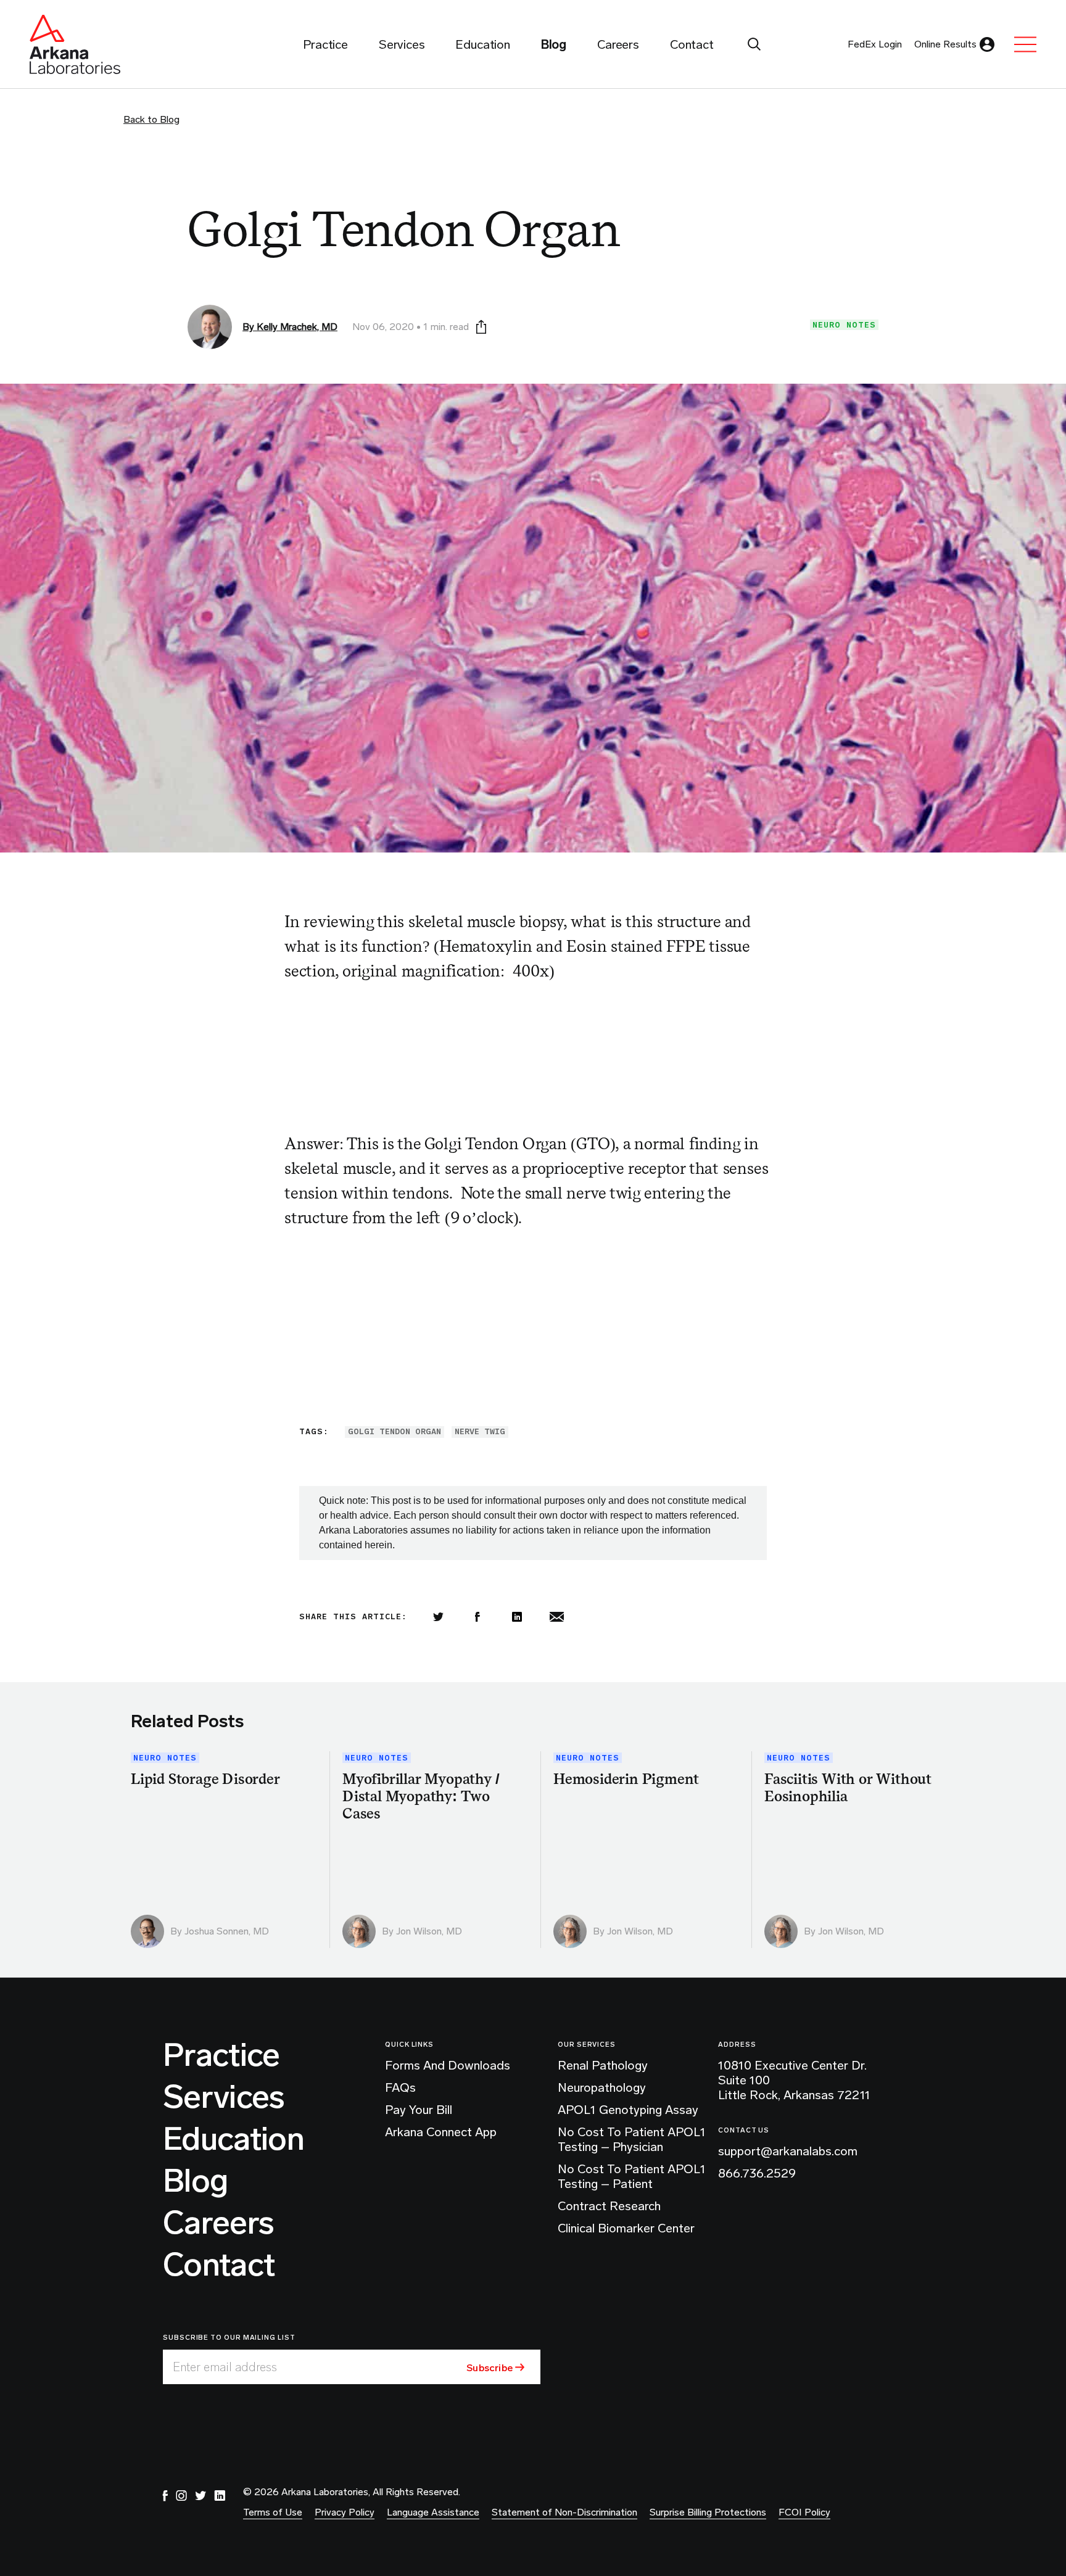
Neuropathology (602, 2087)
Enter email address (225, 2367)
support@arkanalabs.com (788, 2151)
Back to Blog (151, 119)
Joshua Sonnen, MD (227, 1931)
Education (233, 2139)
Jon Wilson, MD (429, 1931)
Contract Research (609, 2206)
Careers (218, 2223)
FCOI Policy (804, 2512)
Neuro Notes (844, 325)
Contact (219, 2265)
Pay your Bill (419, 2110)
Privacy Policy (345, 2512)
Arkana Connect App (441, 2132)
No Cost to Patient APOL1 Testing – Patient (632, 2176)
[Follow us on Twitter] (200, 2496)
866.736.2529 (757, 2173)
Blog (195, 2181)
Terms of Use (273, 2512)
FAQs (400, 2087)
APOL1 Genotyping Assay (628, 2110)
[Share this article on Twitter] (438, 1617)
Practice (221, 2055)
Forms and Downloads (448, 2065)
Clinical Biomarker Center (626, 2228)
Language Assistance (433, 2512)
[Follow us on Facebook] (165, 2496)
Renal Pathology (603, 2065)
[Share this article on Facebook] (477, 1617)
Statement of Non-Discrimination (564, 2512)
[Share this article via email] (556, 1617)
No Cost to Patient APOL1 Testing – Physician (632, 2139)
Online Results (945, 44)
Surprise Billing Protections (708, 2512)
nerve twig (480, 1431)
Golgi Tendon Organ (395, 1431)
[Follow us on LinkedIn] (220, 2496)
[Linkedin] (517, 1617)
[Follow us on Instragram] (181, 2496)
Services (224, 2097)
